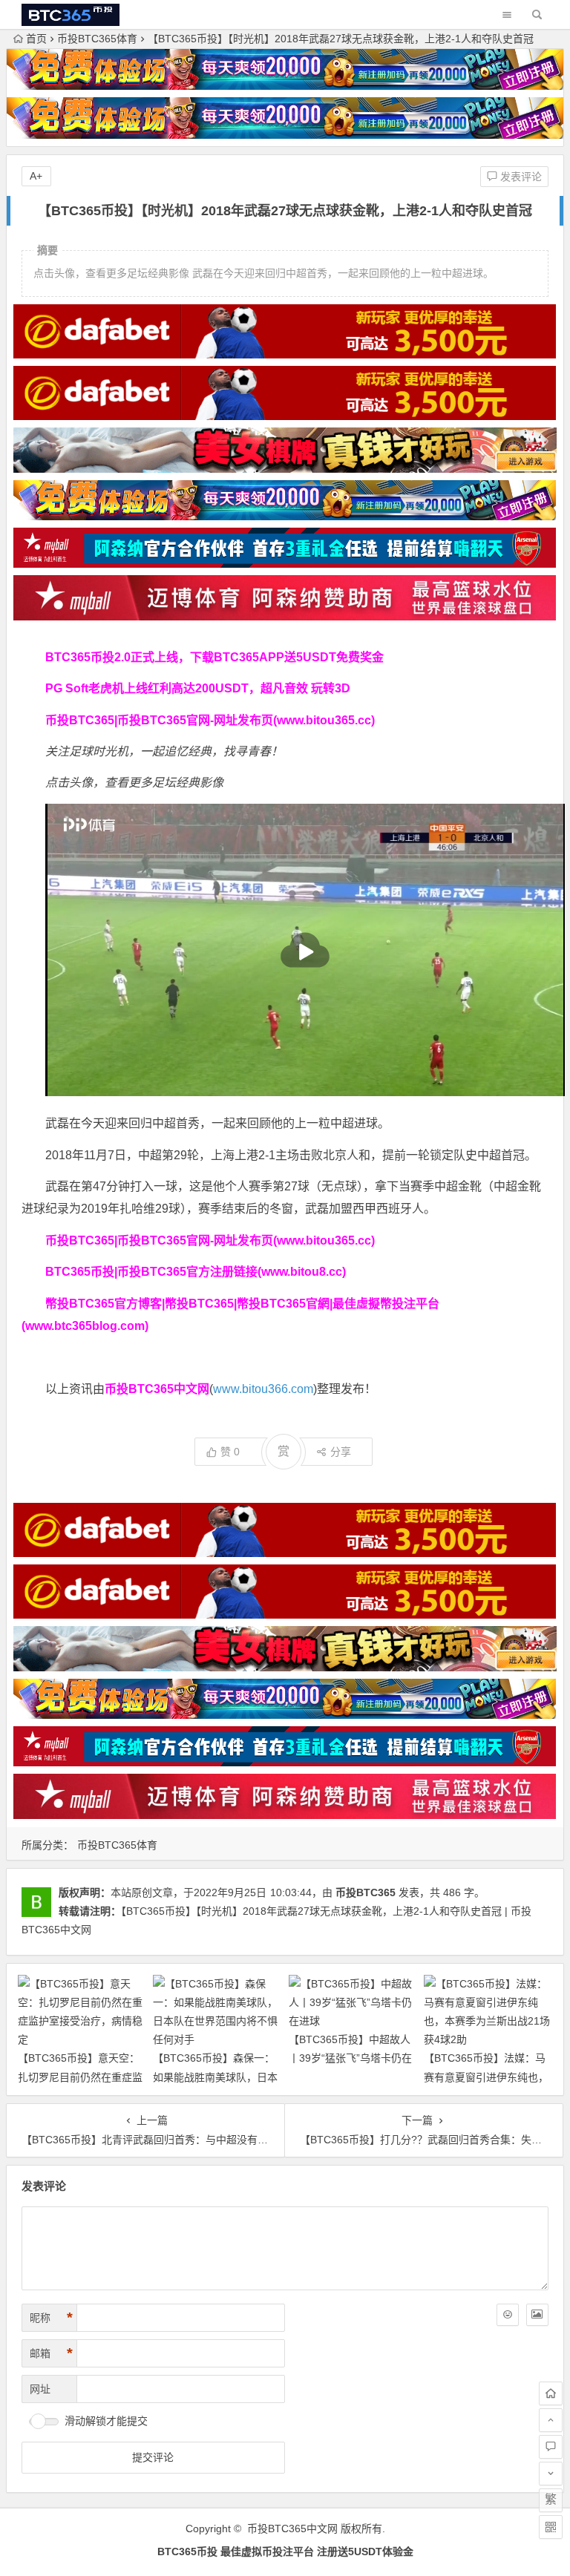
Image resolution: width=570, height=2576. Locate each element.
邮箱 (51, 2353)
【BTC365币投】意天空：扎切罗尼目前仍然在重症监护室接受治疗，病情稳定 (80, 2077)
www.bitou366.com (263, 1389)
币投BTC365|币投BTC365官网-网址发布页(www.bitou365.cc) (210, 720)
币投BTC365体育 (97, 39)
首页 (36, 39)
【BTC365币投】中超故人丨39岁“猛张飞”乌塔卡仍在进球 (350, 2058)
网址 (40, 2389)
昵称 (51, 2318)
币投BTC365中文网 (292, 2529)
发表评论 (520, 177)
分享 (341, 1452)
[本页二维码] (551, 2527)
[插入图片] (537, 2315)
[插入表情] (508, 2315)
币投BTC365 (366, 1892)
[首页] (551, 2393)
